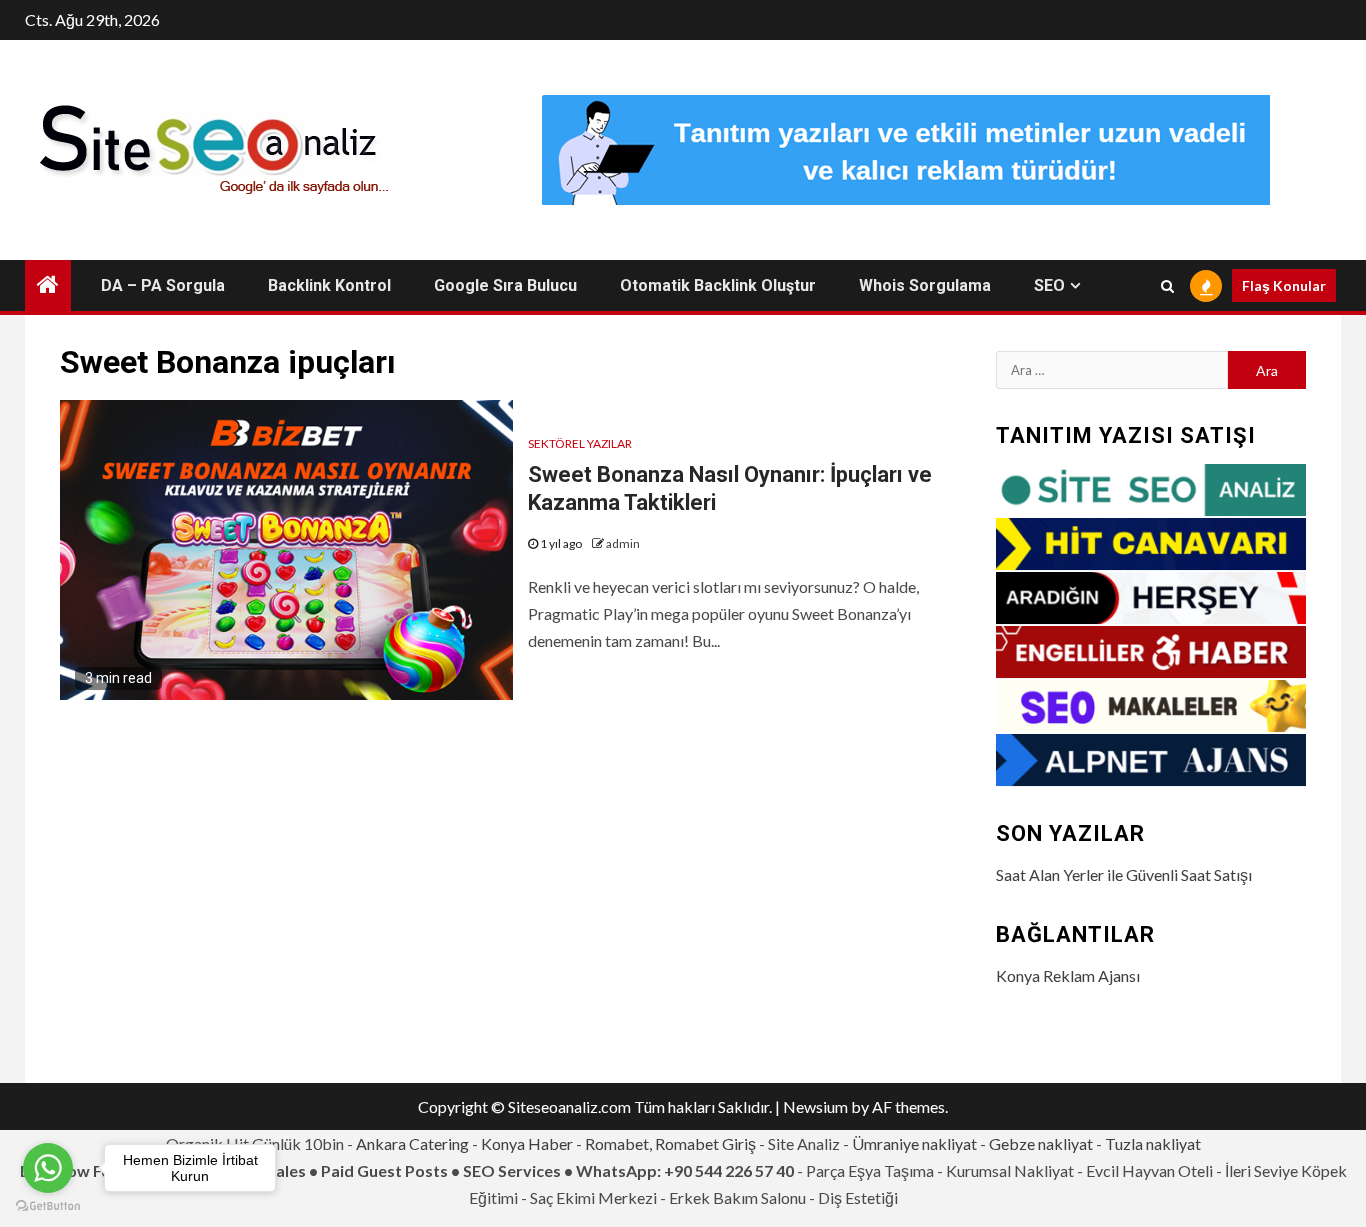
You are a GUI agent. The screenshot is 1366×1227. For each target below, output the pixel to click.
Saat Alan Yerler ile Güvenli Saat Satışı (1124, 874)
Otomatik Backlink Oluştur (718, 285)
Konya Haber (527, 1143)
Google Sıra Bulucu (505, 285)
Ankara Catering (412, 1143)
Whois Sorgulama (925, 285)
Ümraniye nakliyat (914, 1143)
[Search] (1167, 286)
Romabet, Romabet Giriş (670, 1143)
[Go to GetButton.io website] (48, 1206)
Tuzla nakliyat (1153, 1143)
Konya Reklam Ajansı (1068, 975)
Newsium (815, 1106)
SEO (1049, 285)
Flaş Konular (1284, 285)
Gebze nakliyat (1041, 1143)
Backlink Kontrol (329, 285)
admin (623, 543)
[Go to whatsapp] (48, 1168)
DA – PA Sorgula (163, 285)
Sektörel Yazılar (580, 443)
